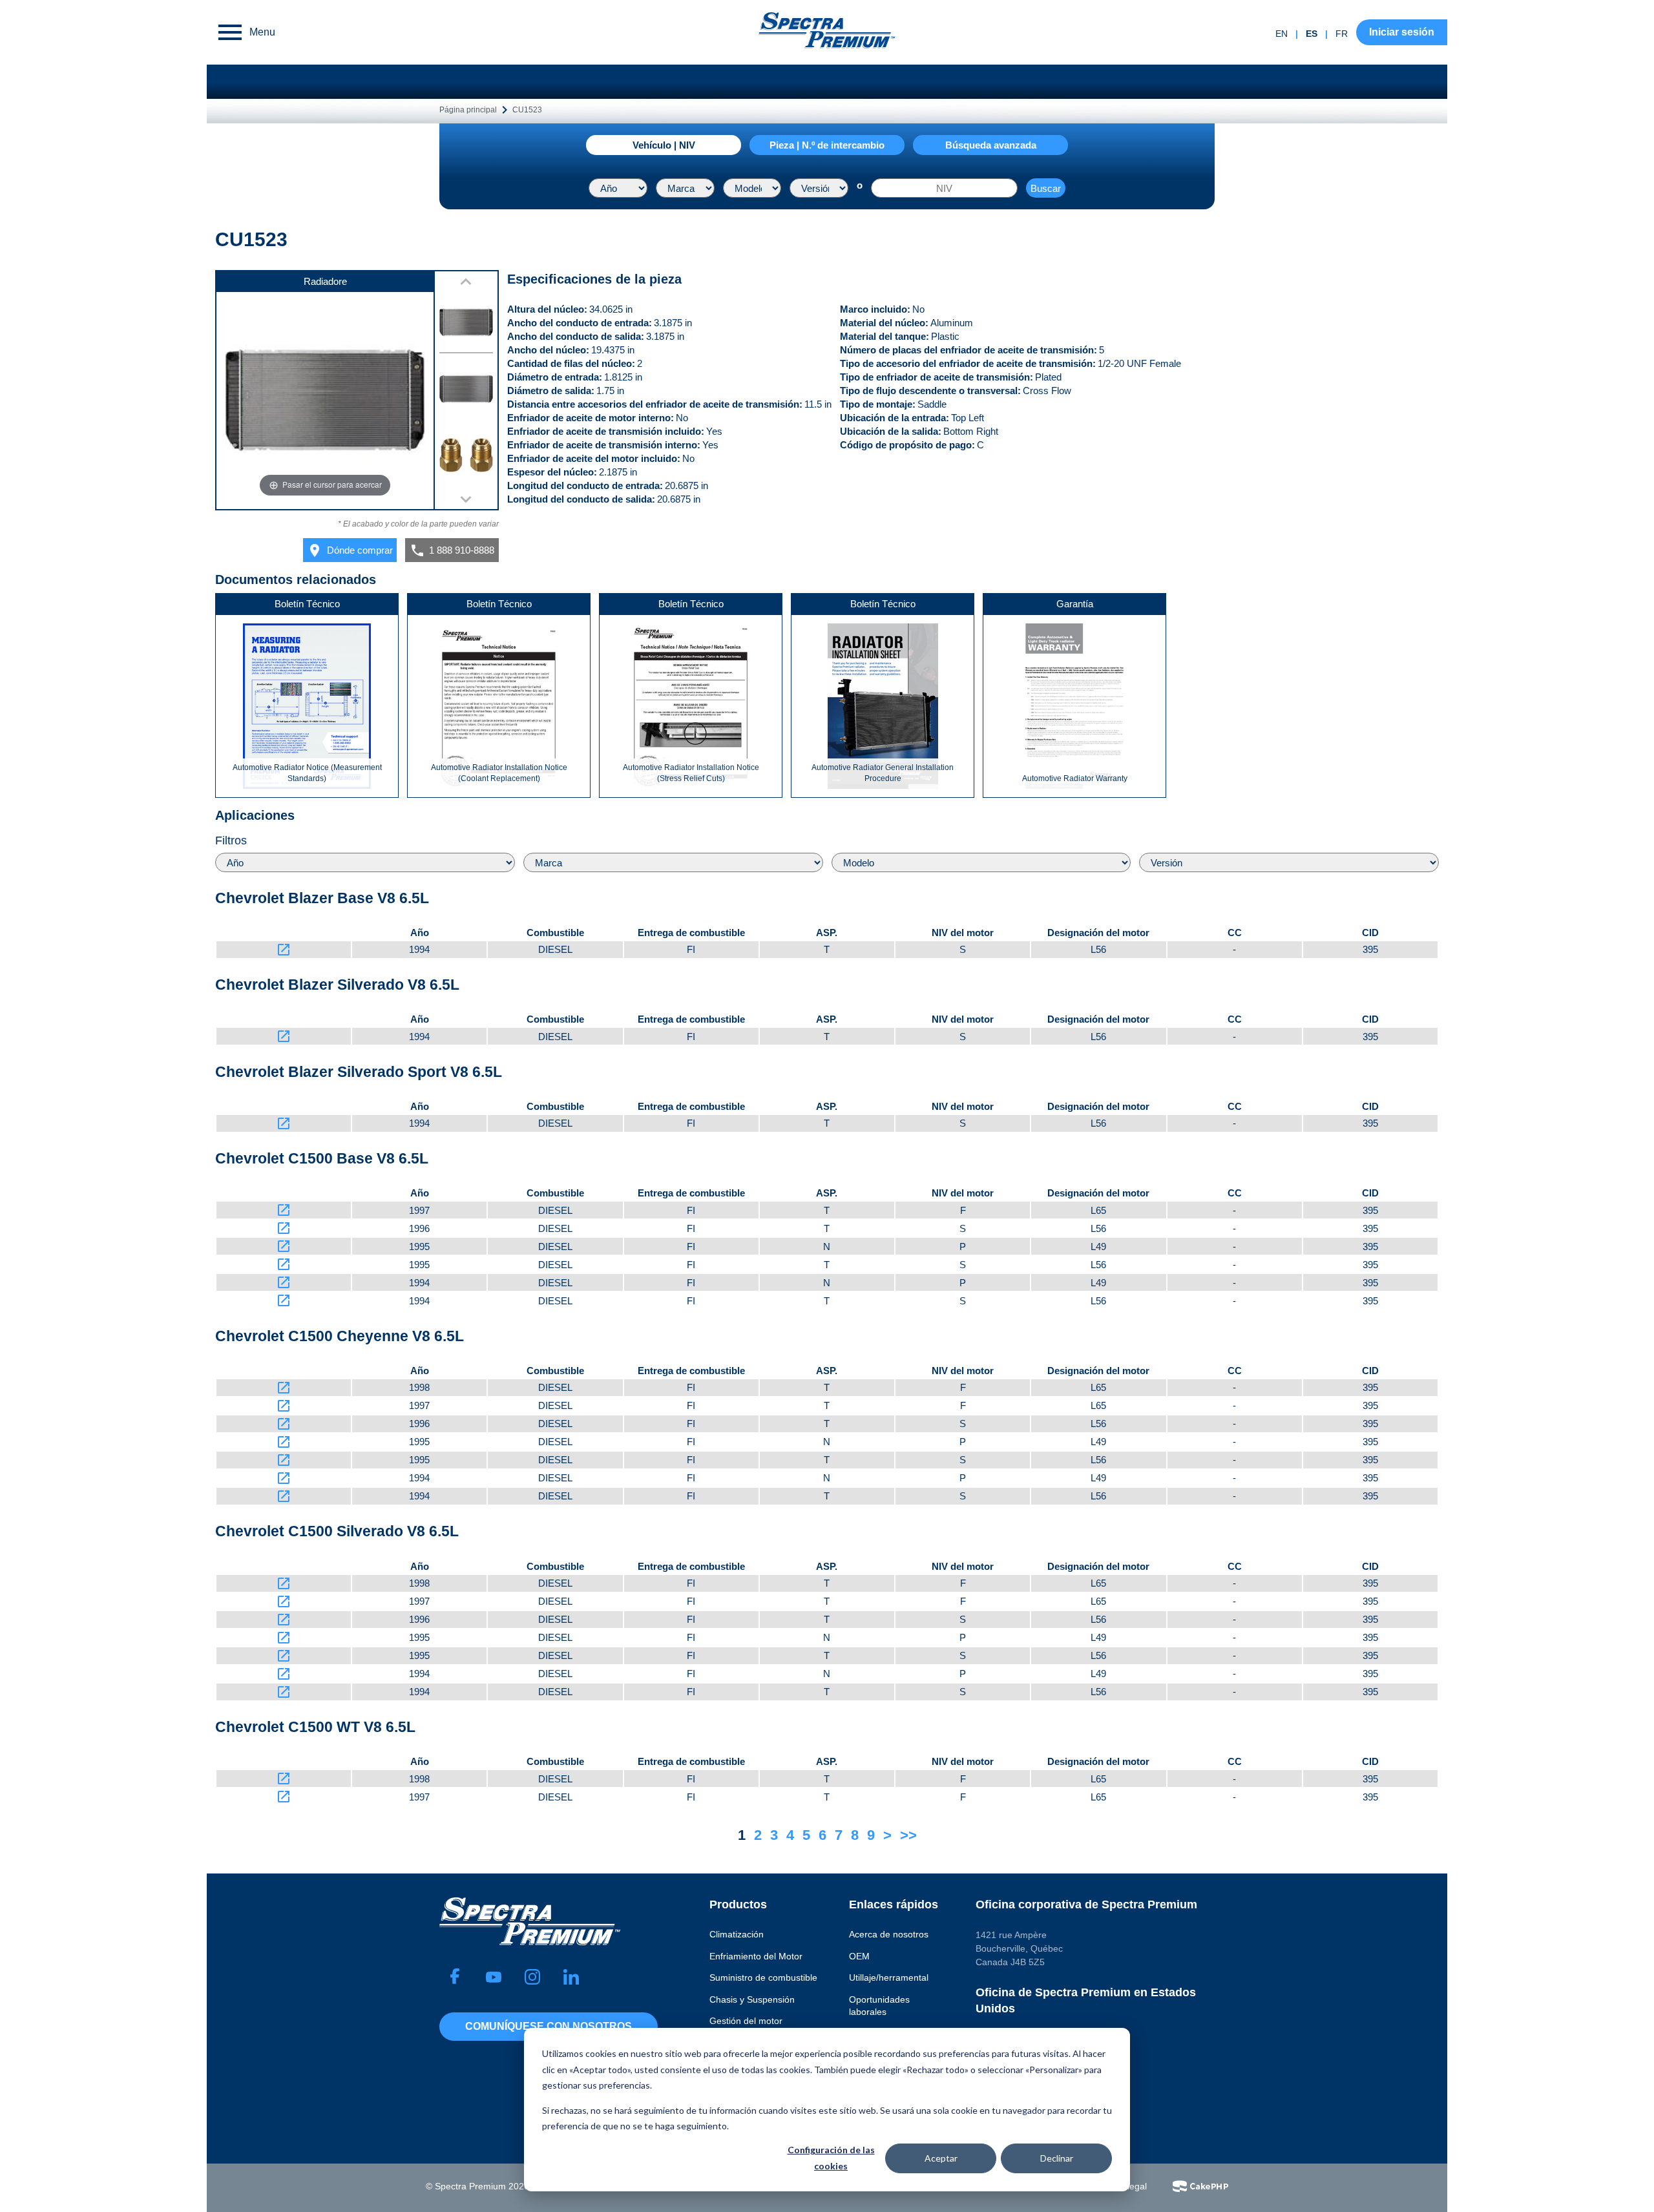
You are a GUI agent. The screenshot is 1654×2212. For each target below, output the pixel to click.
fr (1342, 34)
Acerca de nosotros (889, 1934)
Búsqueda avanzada (991, 145)
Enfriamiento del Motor (756, 1956)
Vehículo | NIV (664, 145)
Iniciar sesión (1402, 32)
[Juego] (466, 457)
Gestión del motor (746, 2021)
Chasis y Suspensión (752, 1999)
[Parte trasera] (466, 391)
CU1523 (527, 110)
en (1282, 34)
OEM (859, 1956)
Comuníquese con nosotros (549, 2026)
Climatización (737, 1934)
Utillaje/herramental (889, 1977)
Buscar (1046, 188)
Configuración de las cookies (831, 2158)
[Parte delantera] (466, 325)
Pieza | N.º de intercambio (827, 145)
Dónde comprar (350, 550)
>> (908, 1835)
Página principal (468, 110)
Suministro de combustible (763, 1977)
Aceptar (941, 2158)
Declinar (1057, 2158)
